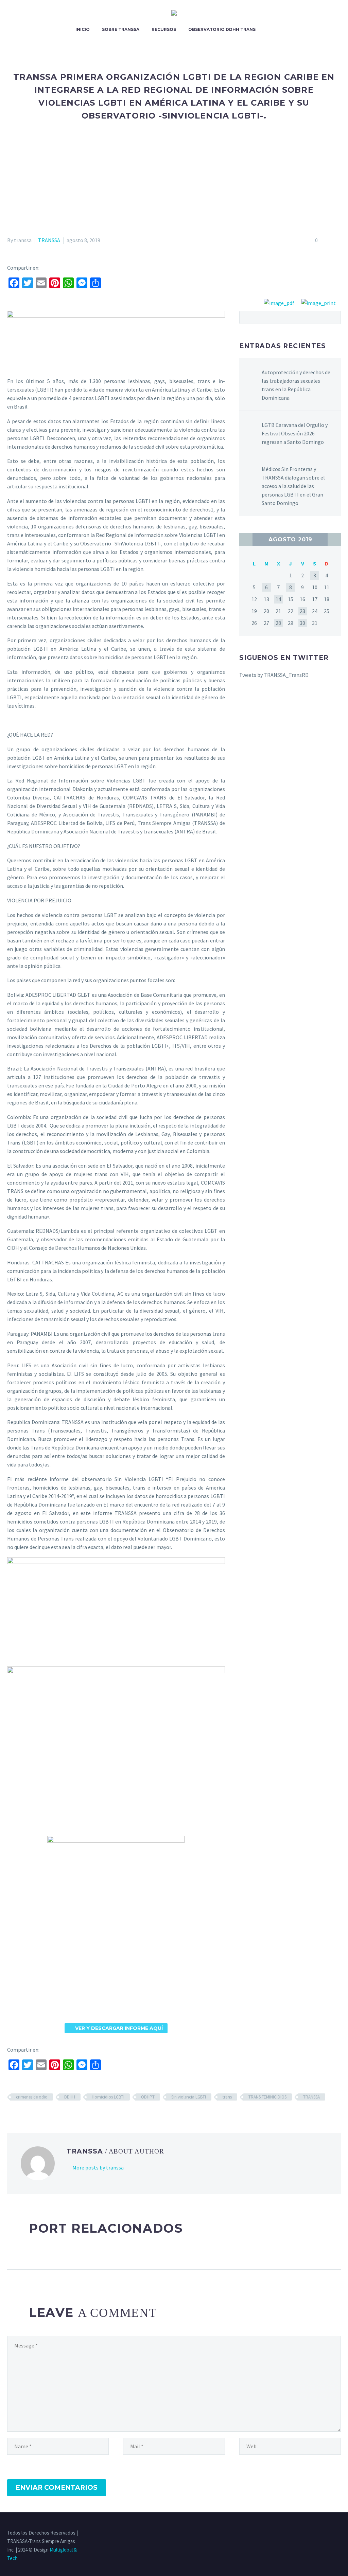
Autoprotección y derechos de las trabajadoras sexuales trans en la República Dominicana (296, 385)
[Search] (268, 30)
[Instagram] (321, 2533)
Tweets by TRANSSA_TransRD (274, 675)
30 (302, 623)
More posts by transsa (98, 2167)
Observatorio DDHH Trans (222, 29)
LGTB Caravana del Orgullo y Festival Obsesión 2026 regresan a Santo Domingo (295, 433)
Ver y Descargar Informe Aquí (116, 2028)
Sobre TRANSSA (121, 29)
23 (302, 611)
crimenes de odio (32, 2097)
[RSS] (330, 2533)
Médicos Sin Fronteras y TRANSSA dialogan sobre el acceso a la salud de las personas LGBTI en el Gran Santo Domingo (293, 486)
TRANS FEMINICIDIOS (267, 2097)
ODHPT (148, 2097)
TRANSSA (49, 240)
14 (278, 599)
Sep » (334, 539)
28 (278, 623)
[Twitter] (312, 2533)
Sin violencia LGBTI (189, 2097)
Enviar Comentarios (57, 2488)
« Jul (246, 539)
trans (227, 2097)
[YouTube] (339, 2533)
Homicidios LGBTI (108, 2097)
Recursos (164, 29)
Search (334, 317)
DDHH (70, 2097)
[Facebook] (303, 2533)
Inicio (83, 29)
